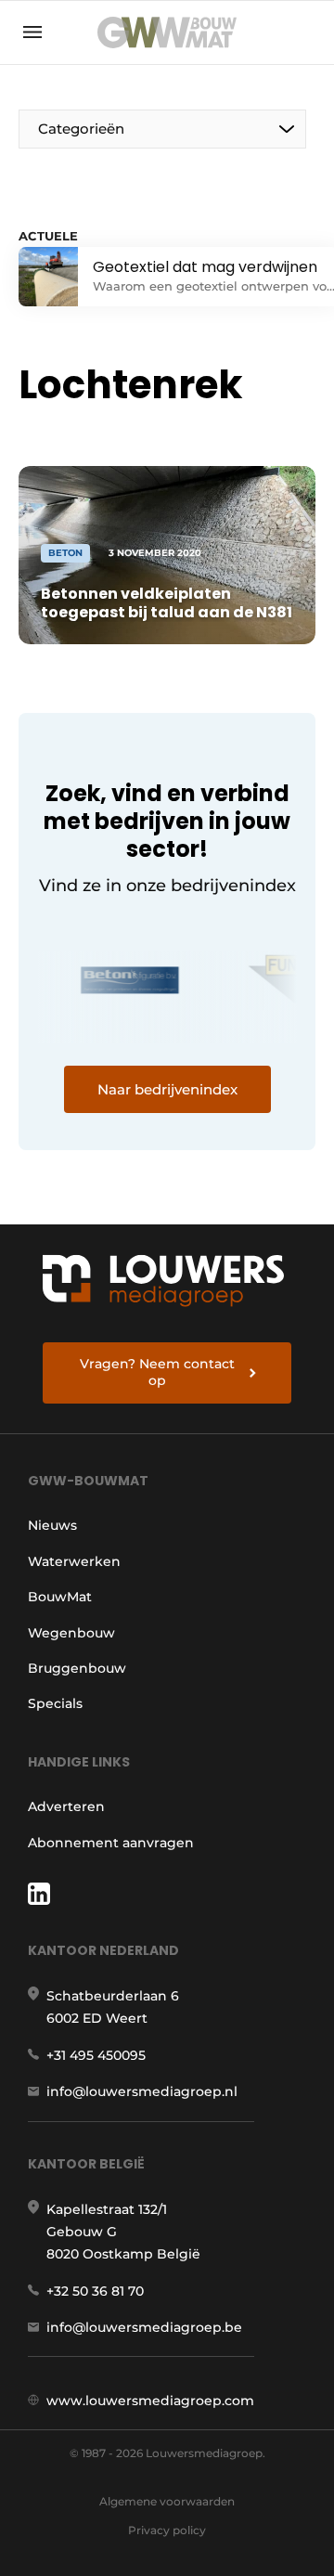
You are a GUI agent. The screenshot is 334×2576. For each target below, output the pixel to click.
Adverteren (66, 1806)
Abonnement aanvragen (111, 1843)
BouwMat (60, 1597)
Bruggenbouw (77, 1668)
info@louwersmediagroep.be (144, 2327)
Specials (55, 1703)
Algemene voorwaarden (167, 2501)
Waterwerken (74, 1561)
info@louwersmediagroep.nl (142, 2091)
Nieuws (52, 1525)
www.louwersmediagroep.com (150, 2401)
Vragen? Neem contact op (157, 1372)
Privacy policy (167, 2530)
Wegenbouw (71, 1633)
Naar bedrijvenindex (167, 1089)
